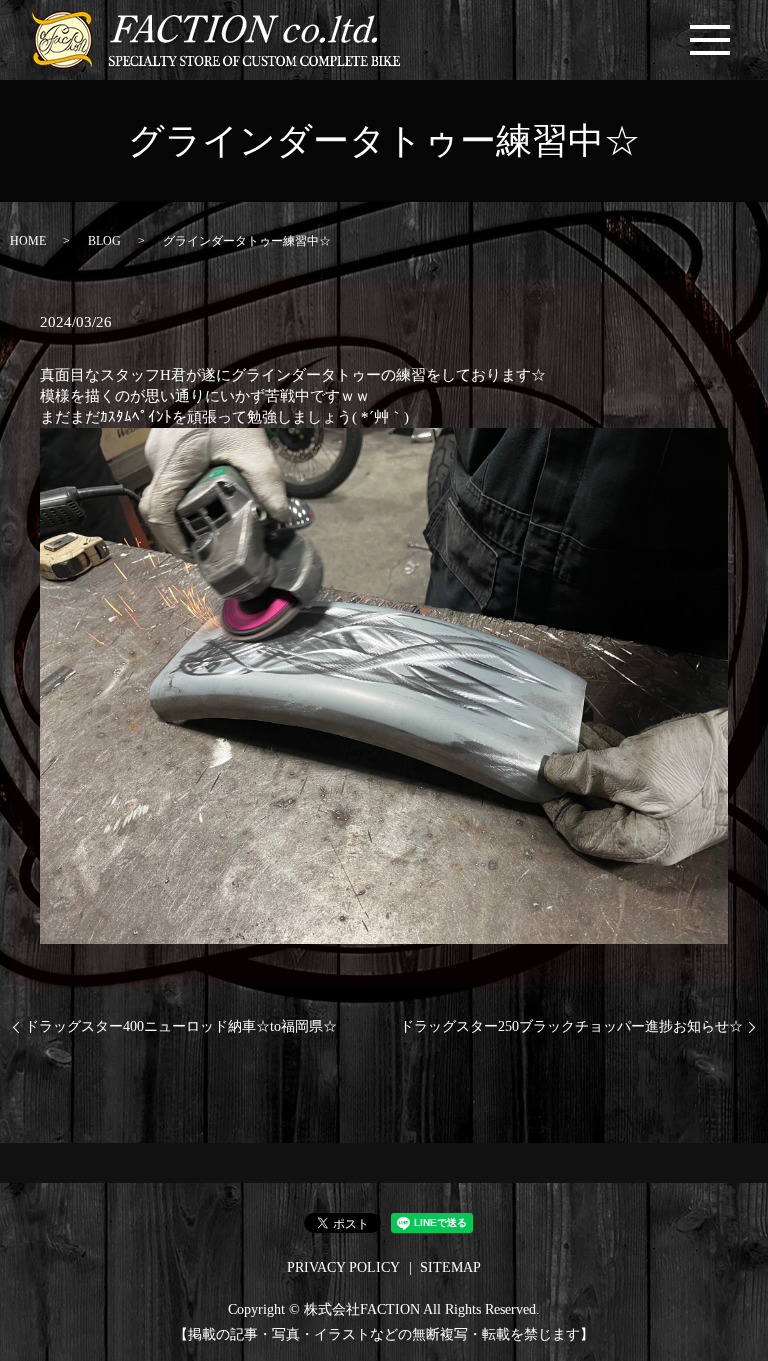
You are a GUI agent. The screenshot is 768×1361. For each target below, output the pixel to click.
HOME (28, 241)
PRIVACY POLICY (343, 1267)
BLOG (104, 241)
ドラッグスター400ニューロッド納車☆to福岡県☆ (181, 1026)
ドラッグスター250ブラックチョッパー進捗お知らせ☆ (571, 1026)
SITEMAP (450, 1267)
